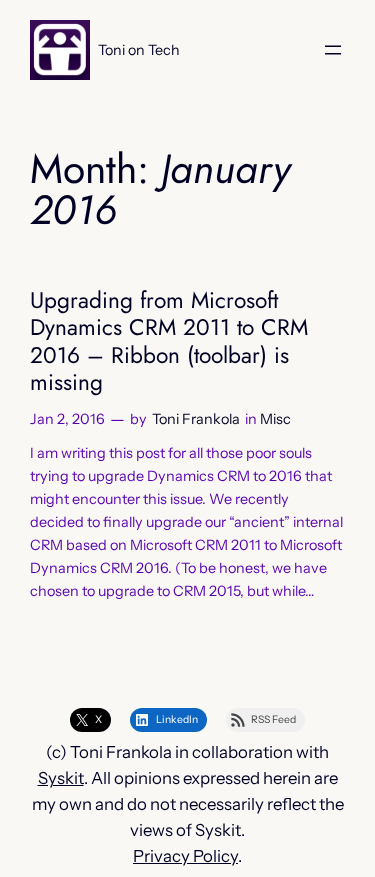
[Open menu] (333, 50)
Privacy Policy (185, 856)
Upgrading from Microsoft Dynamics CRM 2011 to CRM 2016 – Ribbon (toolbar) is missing (169, 341)
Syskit (61, 778)
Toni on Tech (139, 50)
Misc (275, 419)
